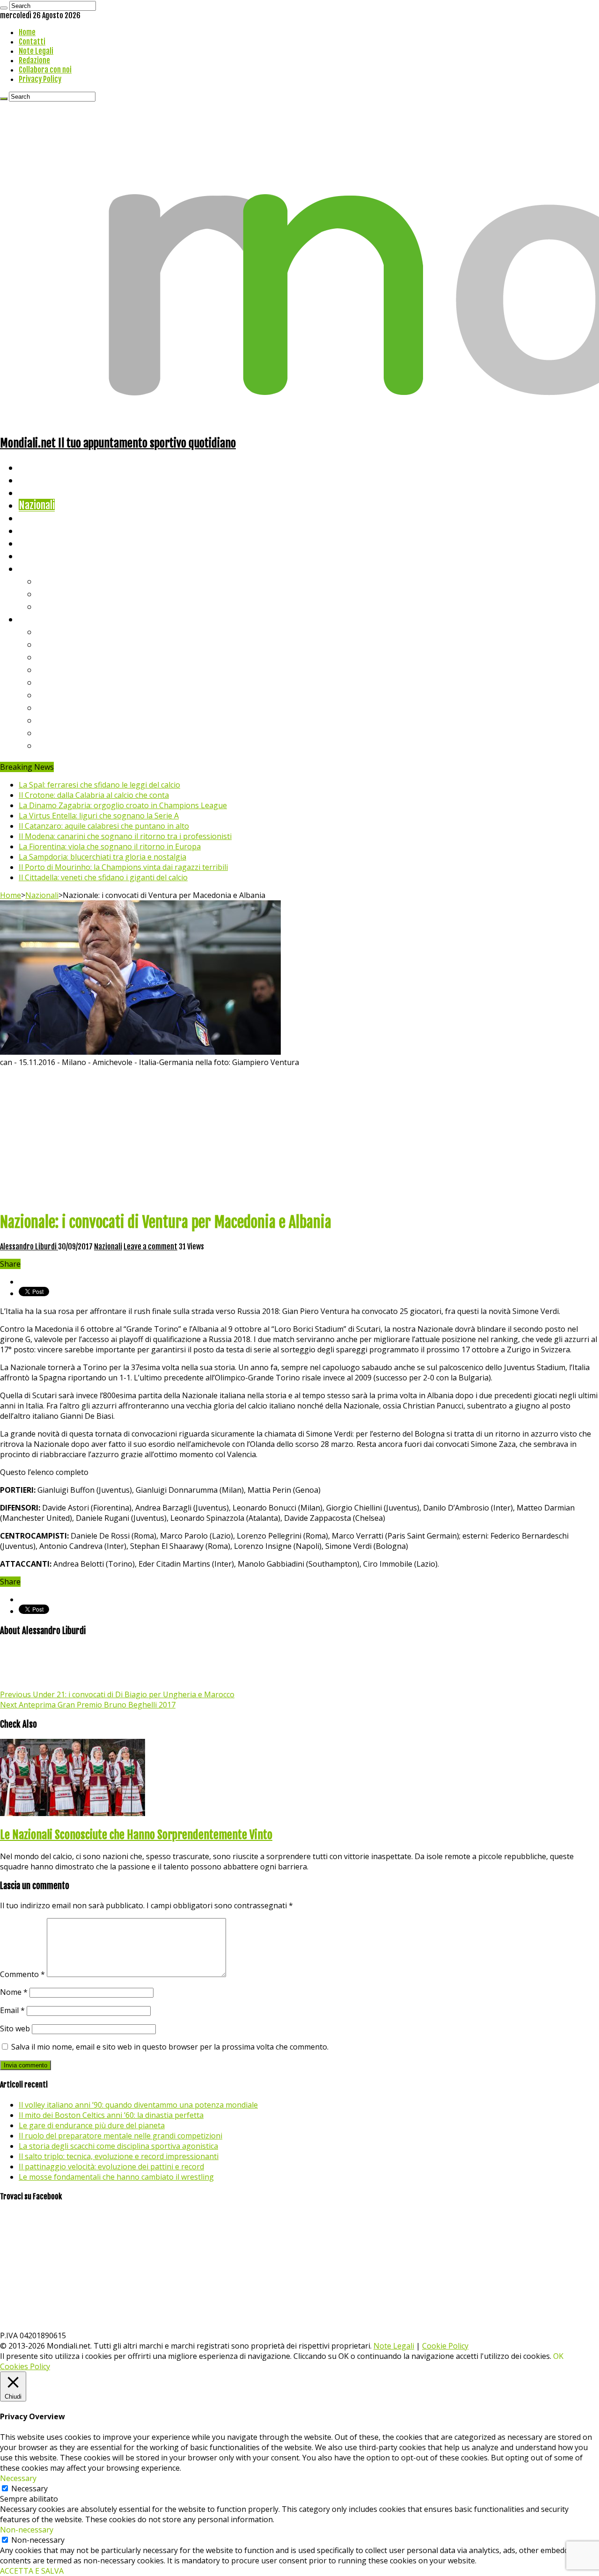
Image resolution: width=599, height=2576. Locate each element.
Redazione (34, 60)
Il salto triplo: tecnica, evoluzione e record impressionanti (119, 2156)
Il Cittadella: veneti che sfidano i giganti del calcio (103, 877)
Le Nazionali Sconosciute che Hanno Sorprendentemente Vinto (136, 1835)
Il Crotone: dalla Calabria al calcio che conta (94, 795)
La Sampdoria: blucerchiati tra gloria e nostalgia (102, 857)
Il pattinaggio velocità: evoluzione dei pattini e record (111, 2167)
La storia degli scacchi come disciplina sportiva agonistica (118, 2146)
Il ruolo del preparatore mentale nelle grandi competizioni (121, 2136)
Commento (22, 1974)
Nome (14, 1992)
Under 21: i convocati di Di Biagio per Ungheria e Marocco (117, 1694)
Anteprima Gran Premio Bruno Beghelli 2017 (88, 1705)
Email (12, 2010)
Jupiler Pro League (74, 745)
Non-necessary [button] (27, 2530)
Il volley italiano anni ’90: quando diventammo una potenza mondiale (138, 2105)
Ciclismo (35, 480)
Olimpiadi (37, 543)
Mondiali (35, 518)
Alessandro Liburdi (29, 1247)
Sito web (15, 2029)
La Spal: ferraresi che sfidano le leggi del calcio (99, 785)
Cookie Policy (445, 2346)
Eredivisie (57, 707)
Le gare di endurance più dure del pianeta (92, 2125)
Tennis (50, 594)
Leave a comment (150, 1247)
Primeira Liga (64, 720)
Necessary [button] (18, 2478)
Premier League (69, 657)
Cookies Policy (25, 2366)
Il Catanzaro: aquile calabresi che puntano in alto (104, 826)
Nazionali (37, 505)
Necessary (29, 2488)
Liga (45, 669)
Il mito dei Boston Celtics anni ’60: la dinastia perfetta (111, 2115)
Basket (51, 606)
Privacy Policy (40, 79)
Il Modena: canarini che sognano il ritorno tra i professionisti (125, 836)
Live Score (39, 568)
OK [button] (558, 2356)
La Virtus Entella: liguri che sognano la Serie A (99, 816)
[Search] (4, 8)
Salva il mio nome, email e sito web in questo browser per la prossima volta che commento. (170, 2047)
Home (27, 32)
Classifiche (40, 619)
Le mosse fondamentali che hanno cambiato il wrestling (116, 2177)
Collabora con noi (45, 70)
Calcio (30, 556)
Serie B (52, 644)
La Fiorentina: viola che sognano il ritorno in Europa (110, 847)
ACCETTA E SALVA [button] (32, 2571)
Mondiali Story (48, 530)
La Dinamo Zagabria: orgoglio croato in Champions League (123, 805)
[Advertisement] (299, 1138)
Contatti (32, 42)
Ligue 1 (51, 695)
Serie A (51, 631)
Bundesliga (59, 682)
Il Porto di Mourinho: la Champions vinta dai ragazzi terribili (123, 867)
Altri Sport (40, 493)
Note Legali (36, 51)
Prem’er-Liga (63, 733)
